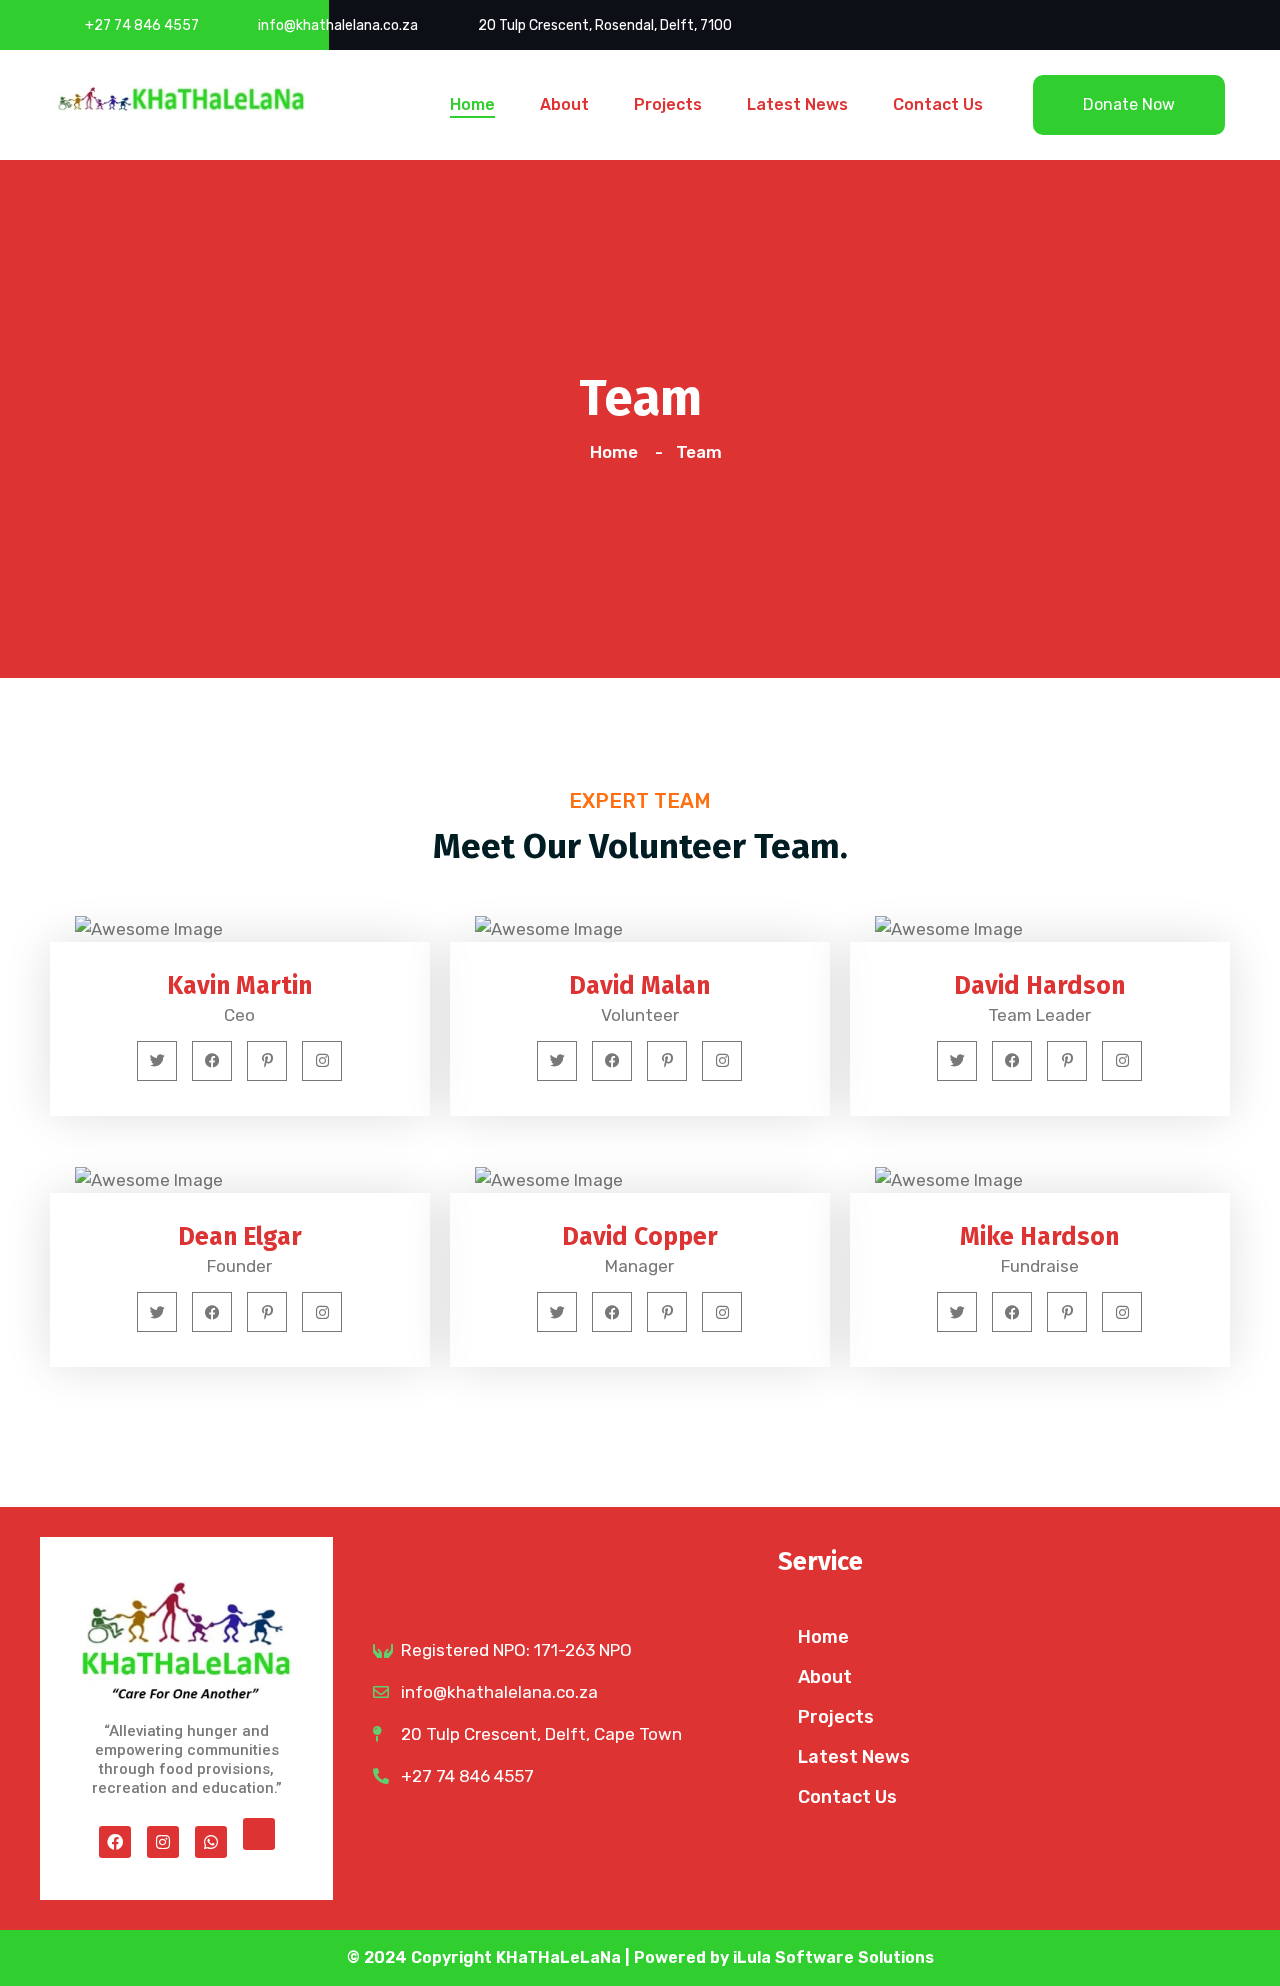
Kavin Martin (239, 986)
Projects (668, 104)
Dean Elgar (240, 1237)
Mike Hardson (1039, 1237)
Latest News (797, 104)
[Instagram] (163, 1842)
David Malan (639, 986)
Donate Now (1129, 104)
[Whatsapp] (211, 1842)
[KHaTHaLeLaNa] (180, 97)
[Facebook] (115, 1842)
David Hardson (1039, 986)
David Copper (640, 1237)
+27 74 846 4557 (142, 25)
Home (472, 104)
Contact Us (938, 104)
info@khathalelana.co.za (338, 25)
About (564, 104)
